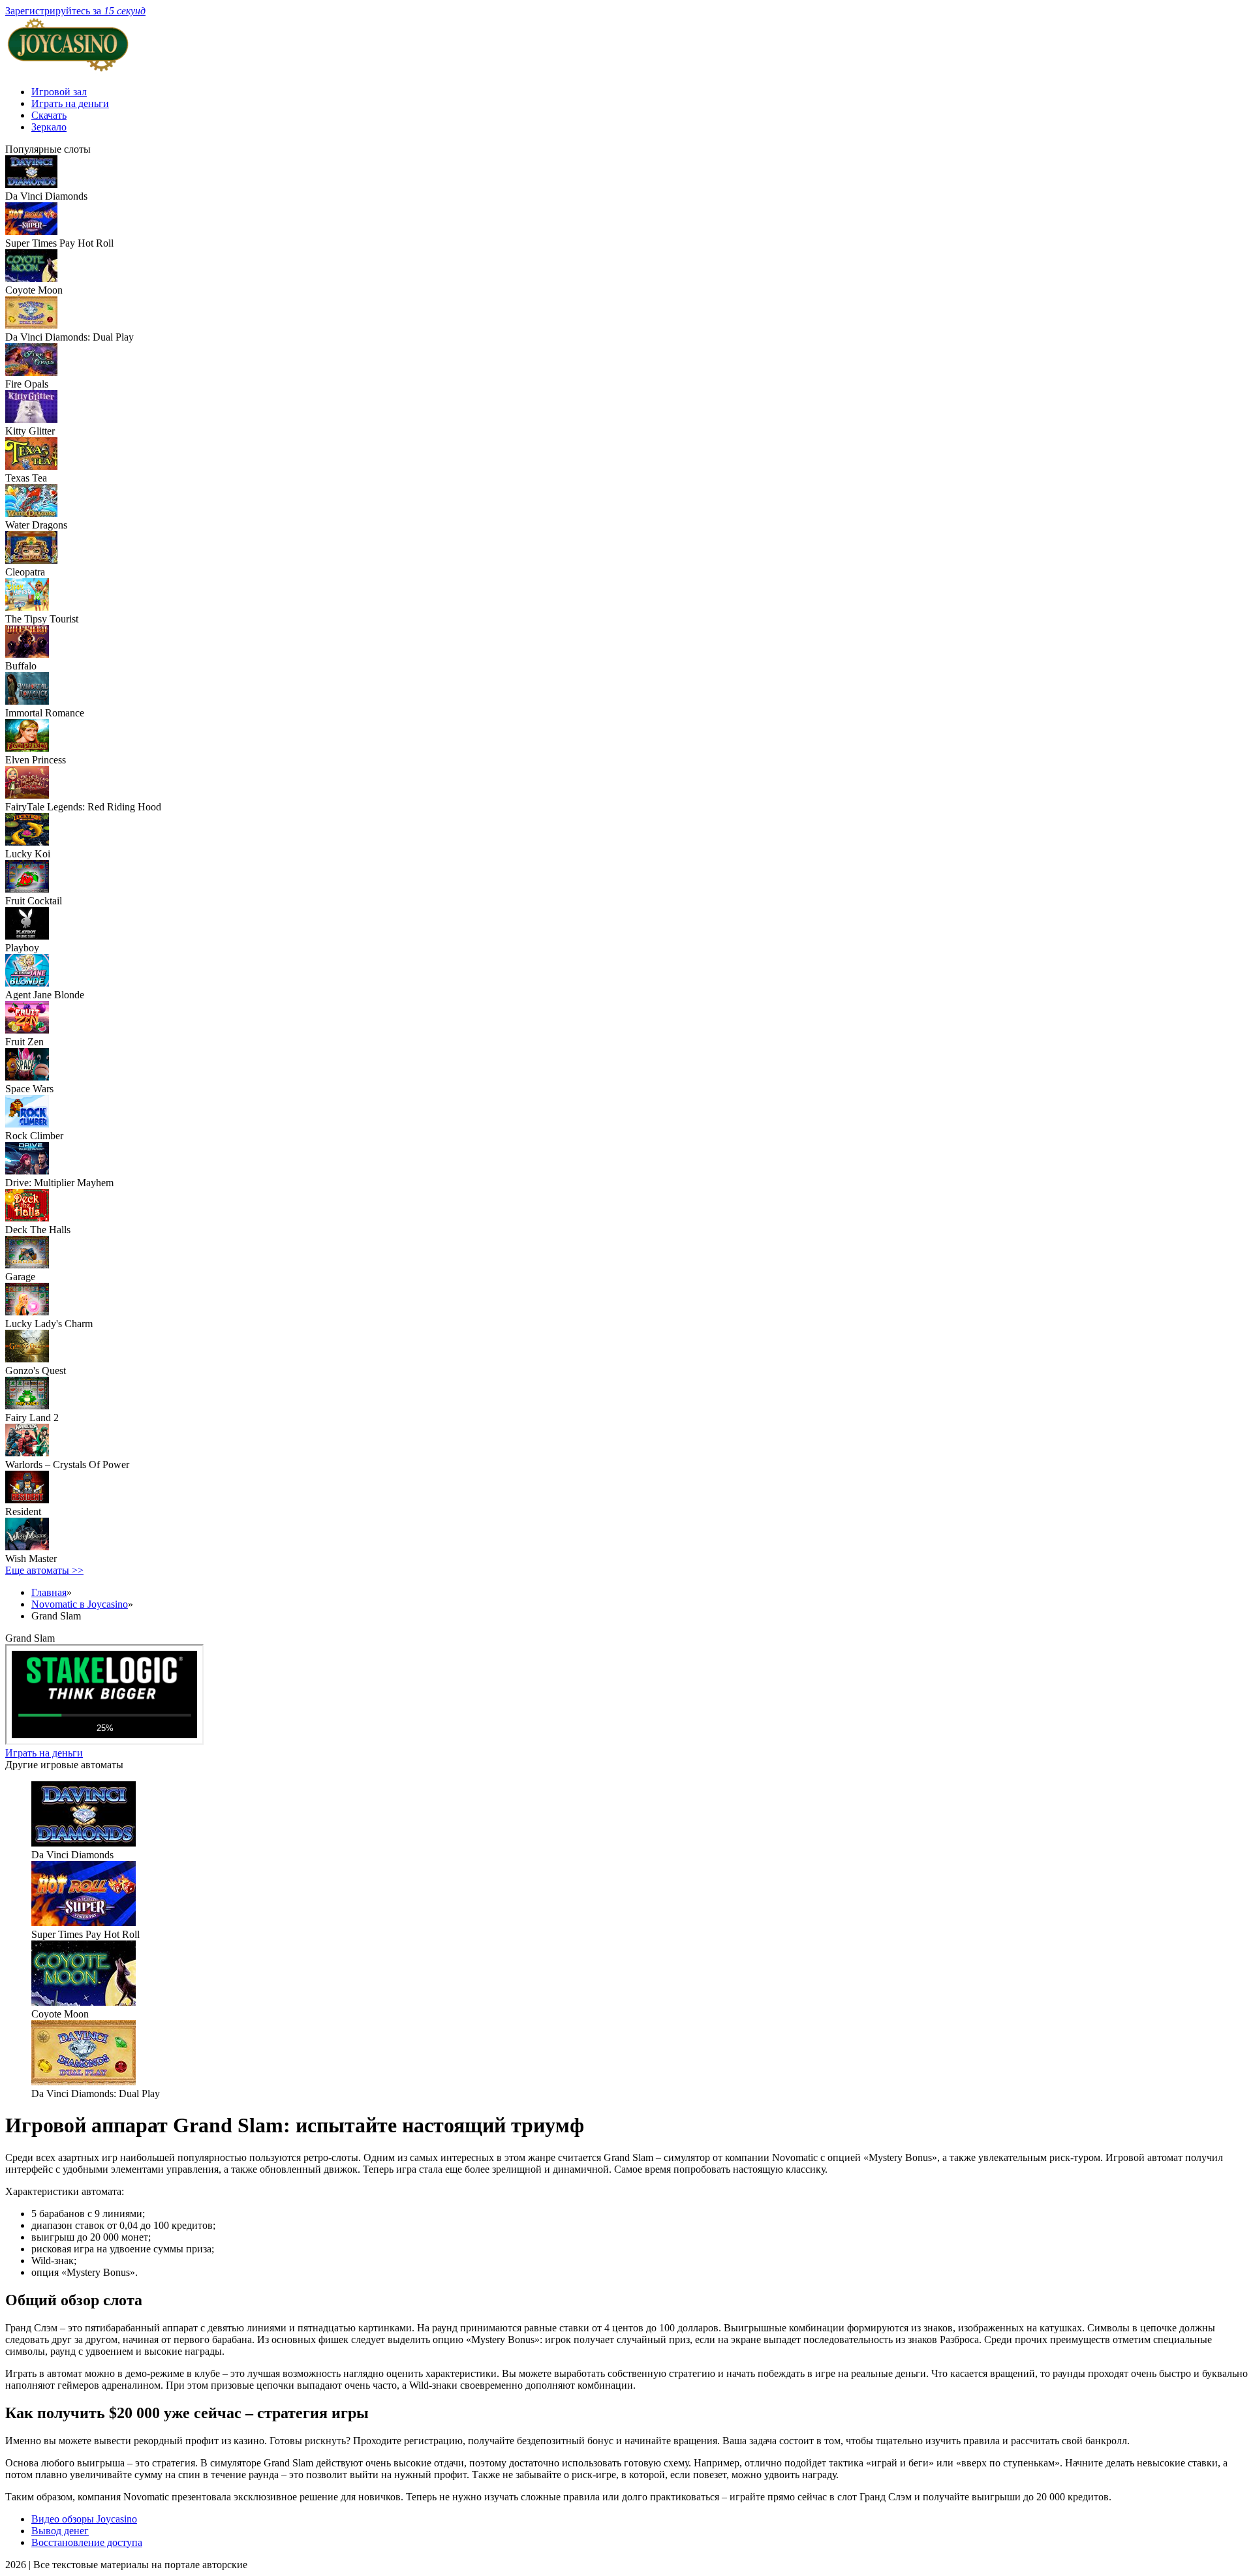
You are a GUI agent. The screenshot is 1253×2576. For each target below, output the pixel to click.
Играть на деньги (70, 103)
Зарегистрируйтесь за (75, 11)
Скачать (49, 115)
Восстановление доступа (87, 2542)
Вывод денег (60, 2531)
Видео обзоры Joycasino (84, 2519)
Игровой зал (59, 92)
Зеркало (49, 127)
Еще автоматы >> (44, 1570)
